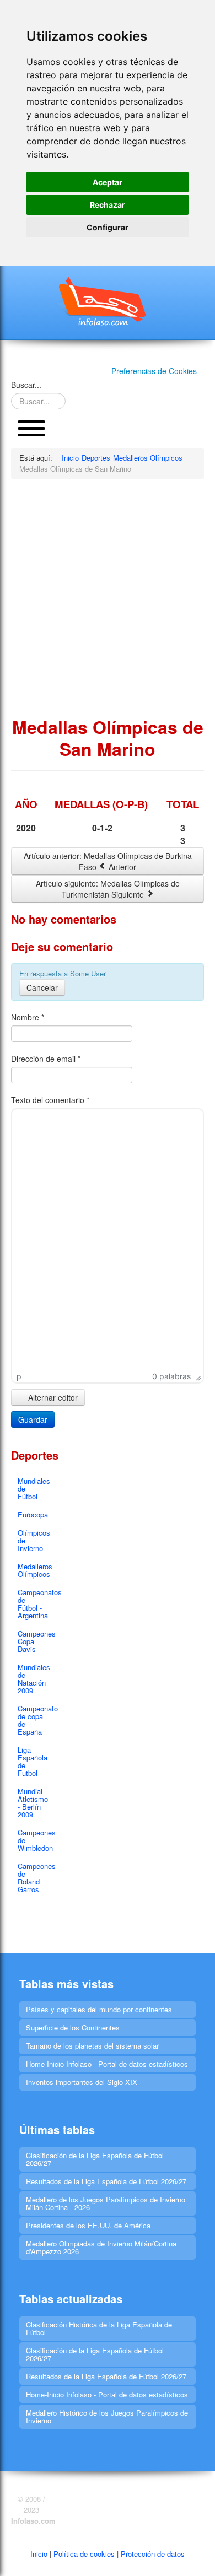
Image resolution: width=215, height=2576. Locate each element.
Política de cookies (84, 2554)
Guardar (33, 1419)
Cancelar (42, 987)
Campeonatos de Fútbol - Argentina (35, 1604)
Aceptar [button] (108, 182)
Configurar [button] (108, 227)
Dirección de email (46, 1059)
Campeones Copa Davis (35, 1641)
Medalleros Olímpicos (35, 1570)
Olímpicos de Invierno (34, 1540)
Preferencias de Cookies (154, 371)
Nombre (28, 1017)
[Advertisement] (108, 597)
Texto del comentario (50, 1100)
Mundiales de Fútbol (34, 1489)
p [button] (19, 1376)
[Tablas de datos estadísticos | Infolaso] (108, 301)
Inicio (39, 2554)
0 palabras (171, 1376)
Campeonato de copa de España (35, 1720)
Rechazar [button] (108, 205)
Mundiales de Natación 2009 (34, 1679)
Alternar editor (52, 1397)
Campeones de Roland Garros (35, 1878)
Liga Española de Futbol (33, 1761)
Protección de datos (153, 2554)
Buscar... (26, 385)
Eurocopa (33, 1514)
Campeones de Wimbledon (35, 1840)
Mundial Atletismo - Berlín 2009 (33, 1803)
